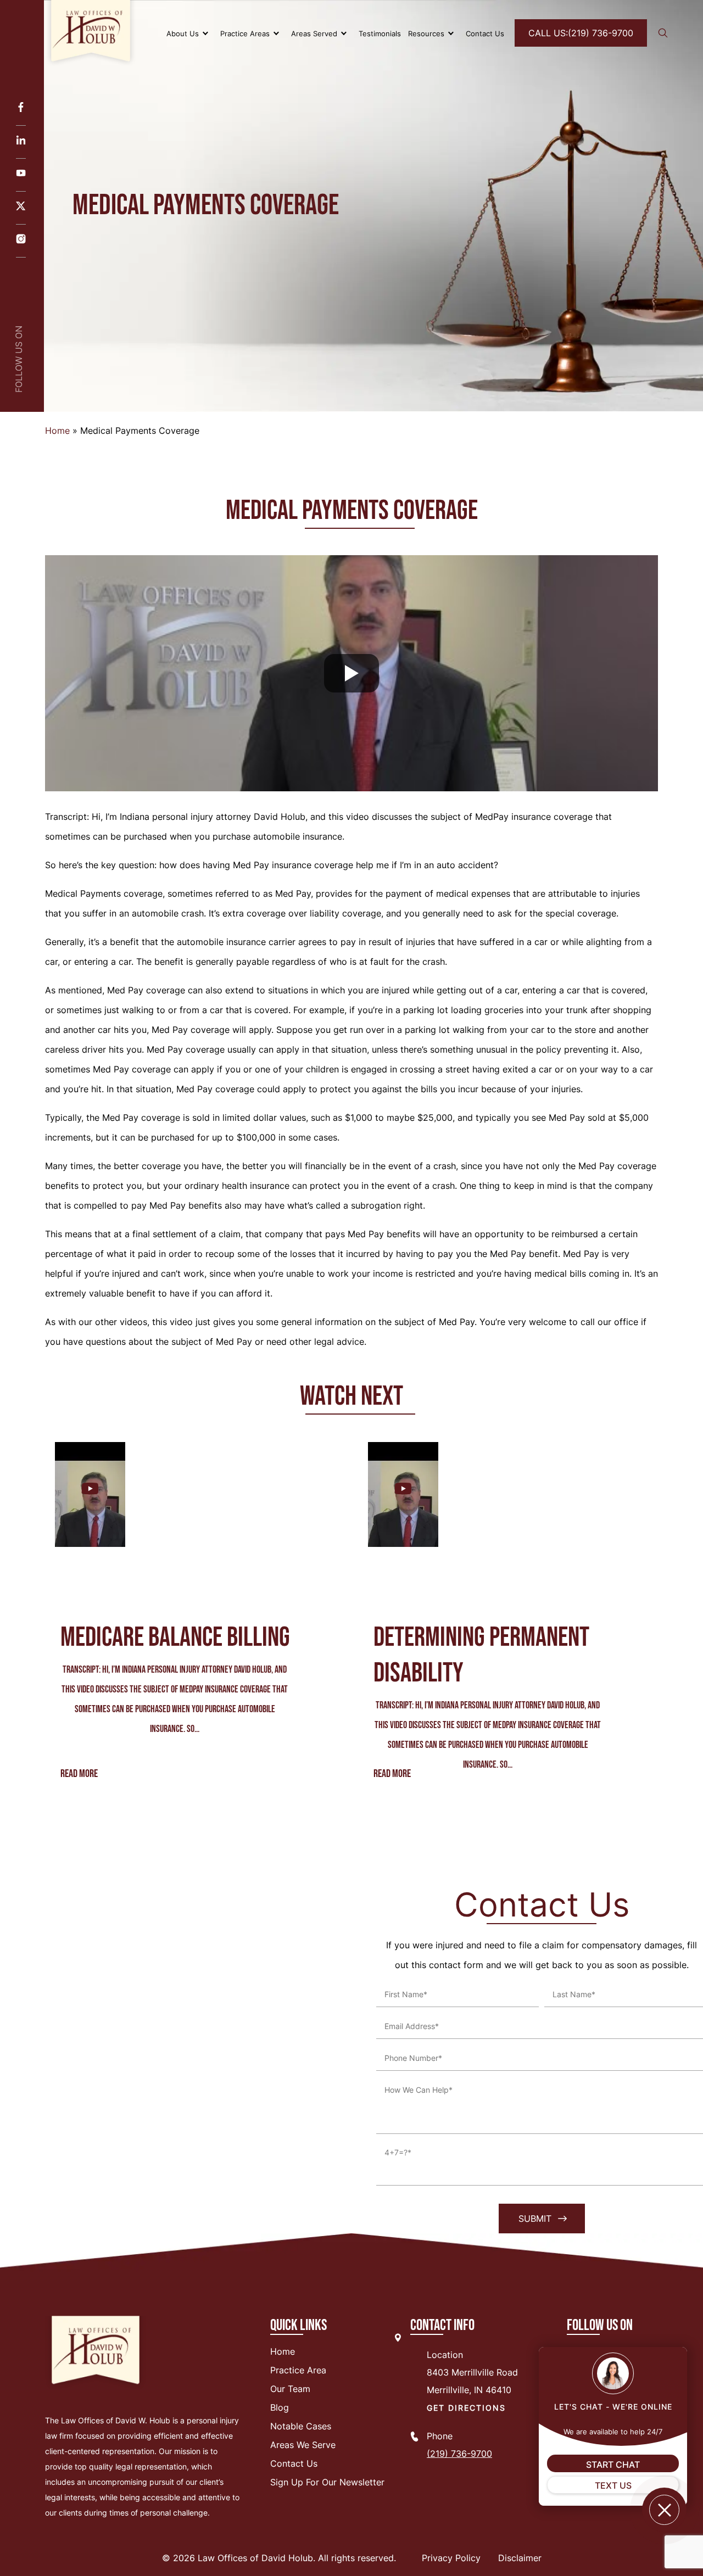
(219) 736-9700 (581, 33)
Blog (280, 2407)
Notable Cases (301, 2426)
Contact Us (485, 33)
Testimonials (380, 33)
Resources (426, 33)
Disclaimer (520, 2558)
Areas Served (314, 33)
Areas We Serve (303, 2445)
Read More (79, 1774)
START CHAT (613, 2465)
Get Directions (466, 2408)
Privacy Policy (451, 2558)
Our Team (290, 2389)
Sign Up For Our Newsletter (327, 2482)
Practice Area (298, 2370)
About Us (183, 33)
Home (57, 431)
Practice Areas (245, 33)
